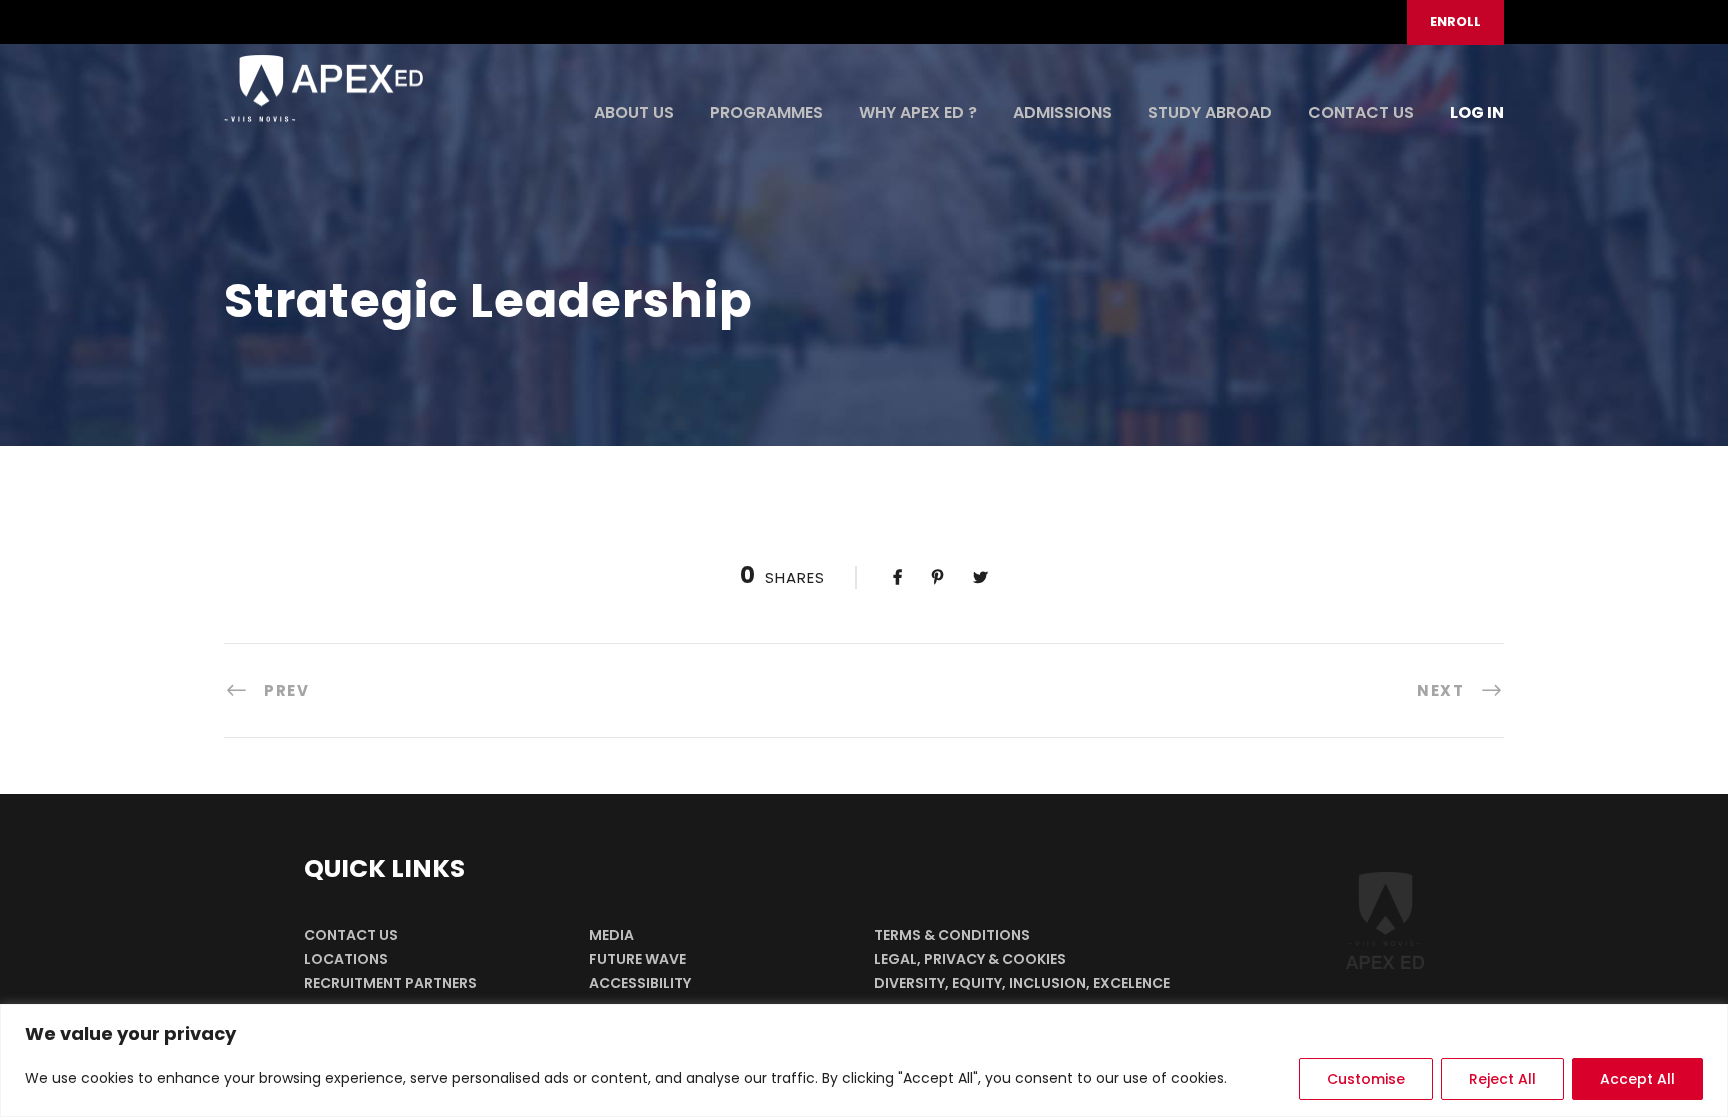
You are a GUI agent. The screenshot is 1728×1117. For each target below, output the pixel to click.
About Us (634, 112)
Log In (1477, 112)
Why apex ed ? (918, 112)
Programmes (766, 112)
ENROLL (1455, 21)
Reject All (1502, 1079)
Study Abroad (1210, 112)
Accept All (1637, 1079)
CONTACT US (1361, 112)
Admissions (1062, 112)
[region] (864, 1060)
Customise (1366, 1079)
